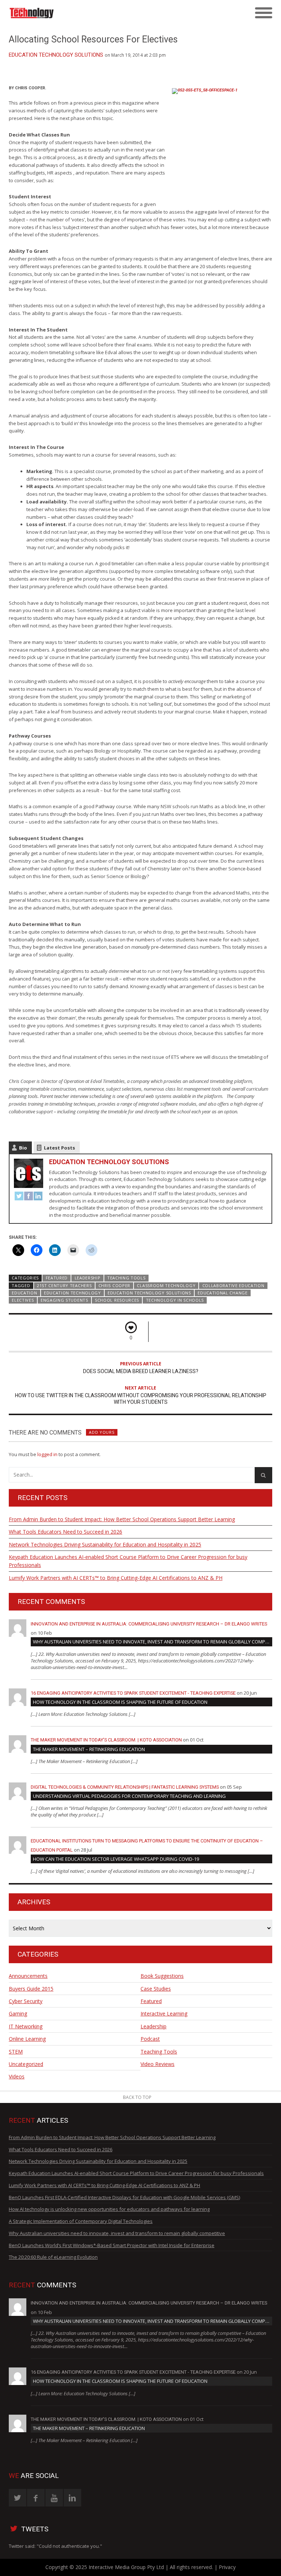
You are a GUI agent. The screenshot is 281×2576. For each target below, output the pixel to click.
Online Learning (27, 2039)
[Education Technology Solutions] (108, 13)
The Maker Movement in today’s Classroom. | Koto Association (106, 1740)
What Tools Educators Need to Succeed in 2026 (65, 1532)
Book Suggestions (162, 1976)
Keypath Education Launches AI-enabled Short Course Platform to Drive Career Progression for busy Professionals (128, 1561)
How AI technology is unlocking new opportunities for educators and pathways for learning (109, 2209)
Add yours (102, 1432)
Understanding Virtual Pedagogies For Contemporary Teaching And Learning (129, 1796)
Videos (17, 2076)
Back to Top (137, 2097)
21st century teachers (64, 1285)
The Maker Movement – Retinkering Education (89, 1749)
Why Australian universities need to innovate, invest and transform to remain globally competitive (153, 1642)
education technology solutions (149, 1293)
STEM (16, 2052)
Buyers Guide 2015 (31, 1989)
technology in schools (175, 1300)
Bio (23, 1148)
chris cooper (114, 1285)
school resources (117, 1300)
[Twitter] (19, 1197)
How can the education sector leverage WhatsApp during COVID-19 (116, 1859)
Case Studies (156, 1989)
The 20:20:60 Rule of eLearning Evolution (53, 2257)
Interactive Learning (164, 2013)
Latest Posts (59, 1148)
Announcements (28, 1976)
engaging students (64, 1300)
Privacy (227, 2567)
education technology (72, 1293)
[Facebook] (29, 1197)
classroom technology (166, 1285)
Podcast (150, 2039)
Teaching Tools (126, 1278)
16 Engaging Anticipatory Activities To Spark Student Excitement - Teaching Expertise (133, 1693)
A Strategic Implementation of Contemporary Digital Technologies (81, 2221)
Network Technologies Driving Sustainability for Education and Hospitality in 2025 (105, 1544)
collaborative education (233, 1285)
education (24, 1293)
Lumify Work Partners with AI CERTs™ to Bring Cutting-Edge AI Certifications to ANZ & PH (116, 1578)
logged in (47, 1454)
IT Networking (26, 2026)
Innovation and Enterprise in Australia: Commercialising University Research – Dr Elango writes (149, 1624)
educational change (222, 1293)
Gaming (18, 2013)
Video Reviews (158, 2064)
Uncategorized (26, 2064)
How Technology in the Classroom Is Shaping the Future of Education (120, 1702)
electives (23, 1300)
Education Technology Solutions (56, 55)
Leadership (88, 1278)
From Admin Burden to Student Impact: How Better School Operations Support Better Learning (122, 1519)
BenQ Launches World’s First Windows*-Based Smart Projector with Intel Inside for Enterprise (112, 2245)
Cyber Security (26, 2001)
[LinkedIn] (38, 1197)
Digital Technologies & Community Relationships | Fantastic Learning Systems (125, 1787)
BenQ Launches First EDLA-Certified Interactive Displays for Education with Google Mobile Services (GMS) (124, 2197)
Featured (57, 1278)
